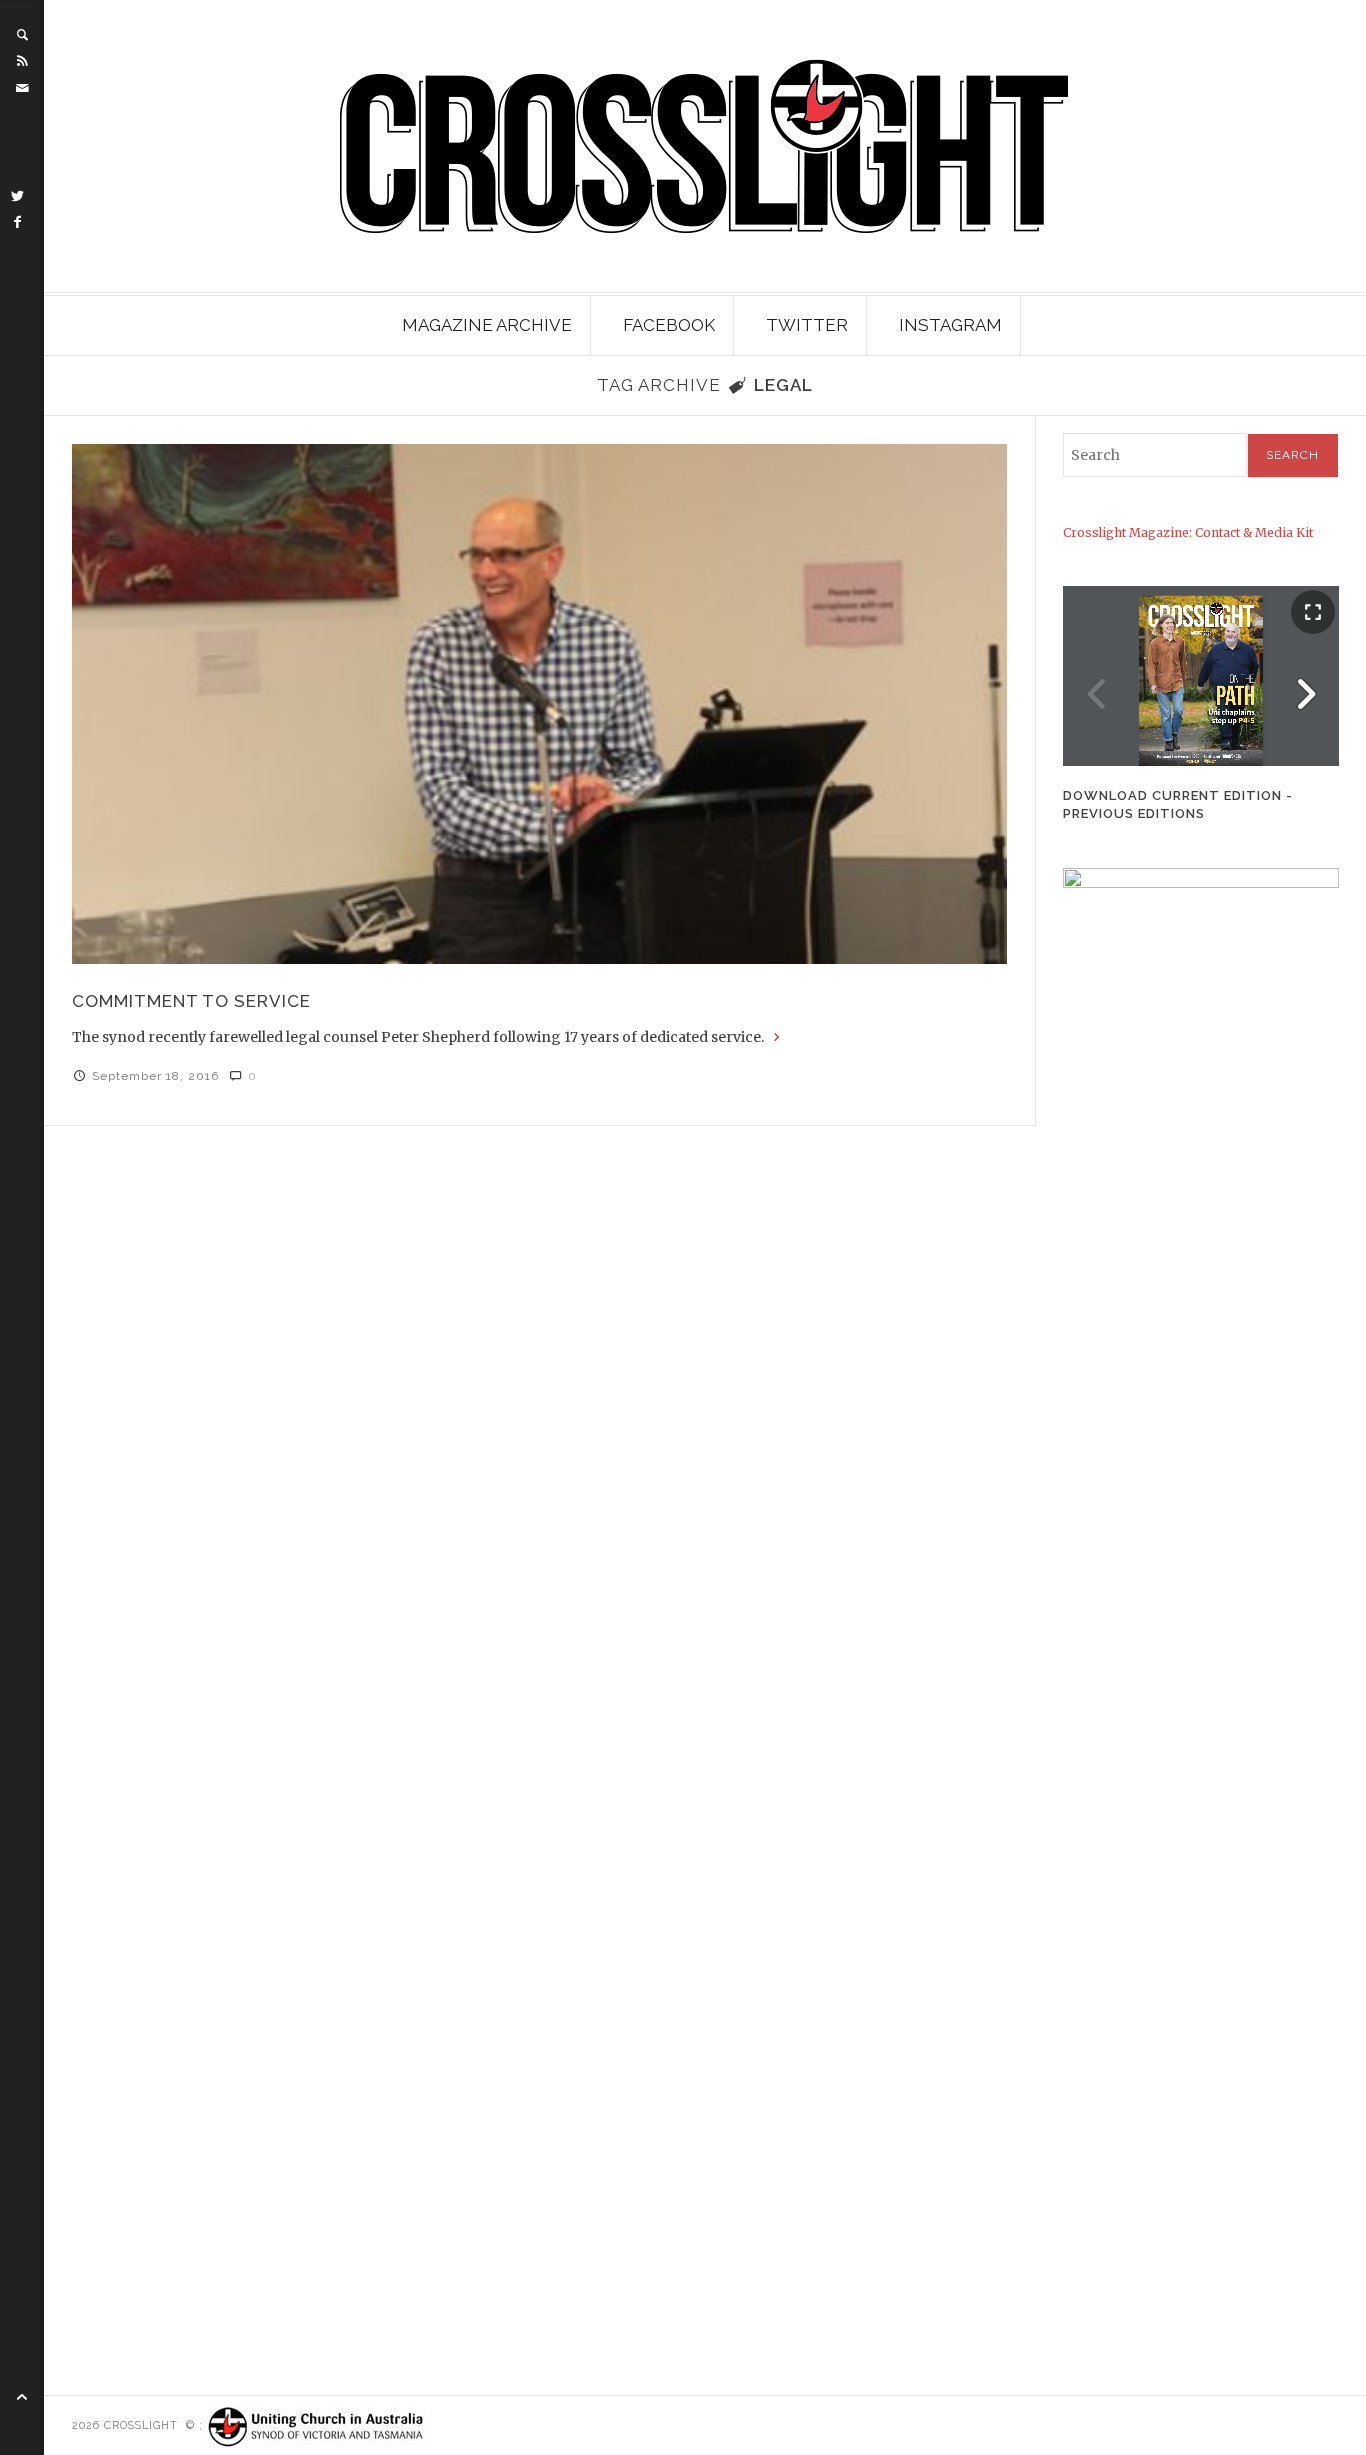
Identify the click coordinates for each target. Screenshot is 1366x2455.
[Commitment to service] (540, 704)
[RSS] (22, 61)
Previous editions (1134, 813)
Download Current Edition (1172, 795)
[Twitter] (18, 196)
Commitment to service (191, 1001)
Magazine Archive (487, 325)
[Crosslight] (705, 146)
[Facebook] (18, 222)
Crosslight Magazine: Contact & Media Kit (1188, 532)
